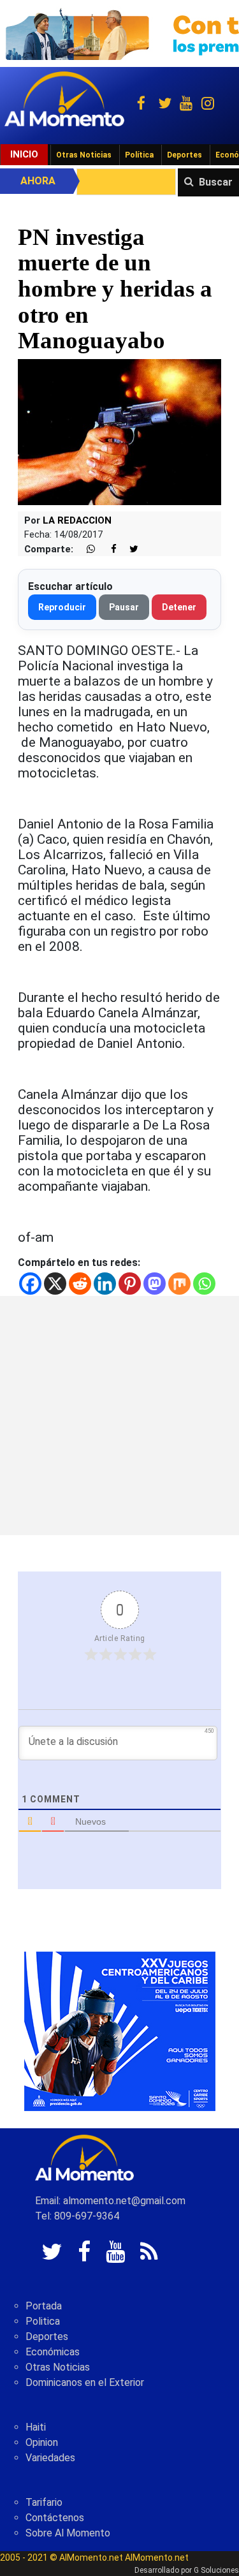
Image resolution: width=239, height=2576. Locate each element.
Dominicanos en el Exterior (85, 2382)
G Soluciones (216, 2570)
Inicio (24, 154)
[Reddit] (80, 1284)
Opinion (42, 2442)
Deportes (185, 155)
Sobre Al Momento (68, 2533)
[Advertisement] (119, 1416)
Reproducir (62, 607)
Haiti (36, 2427)
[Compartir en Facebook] (107, 549)
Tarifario (44, 2502)
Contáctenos (55, 2518)
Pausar (124, 607)
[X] (55, 1284)
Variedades (50, 2458)
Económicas (53, 2352)
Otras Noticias (84, 155)
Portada (44, 2306)
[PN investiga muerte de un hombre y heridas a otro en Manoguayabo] (119, 431)
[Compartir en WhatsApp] (85, 549)
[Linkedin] (105, 1284)
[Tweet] (129, 549)
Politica (43, 2321)
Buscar (216, 182)
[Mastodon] (155, 1284)
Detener (179, 607)
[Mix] (179, 1284)
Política (139, 155)
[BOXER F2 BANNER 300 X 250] (120, 2031)
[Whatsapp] (204, 1284)
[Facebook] (30, 1284)
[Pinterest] (130, 1284)
